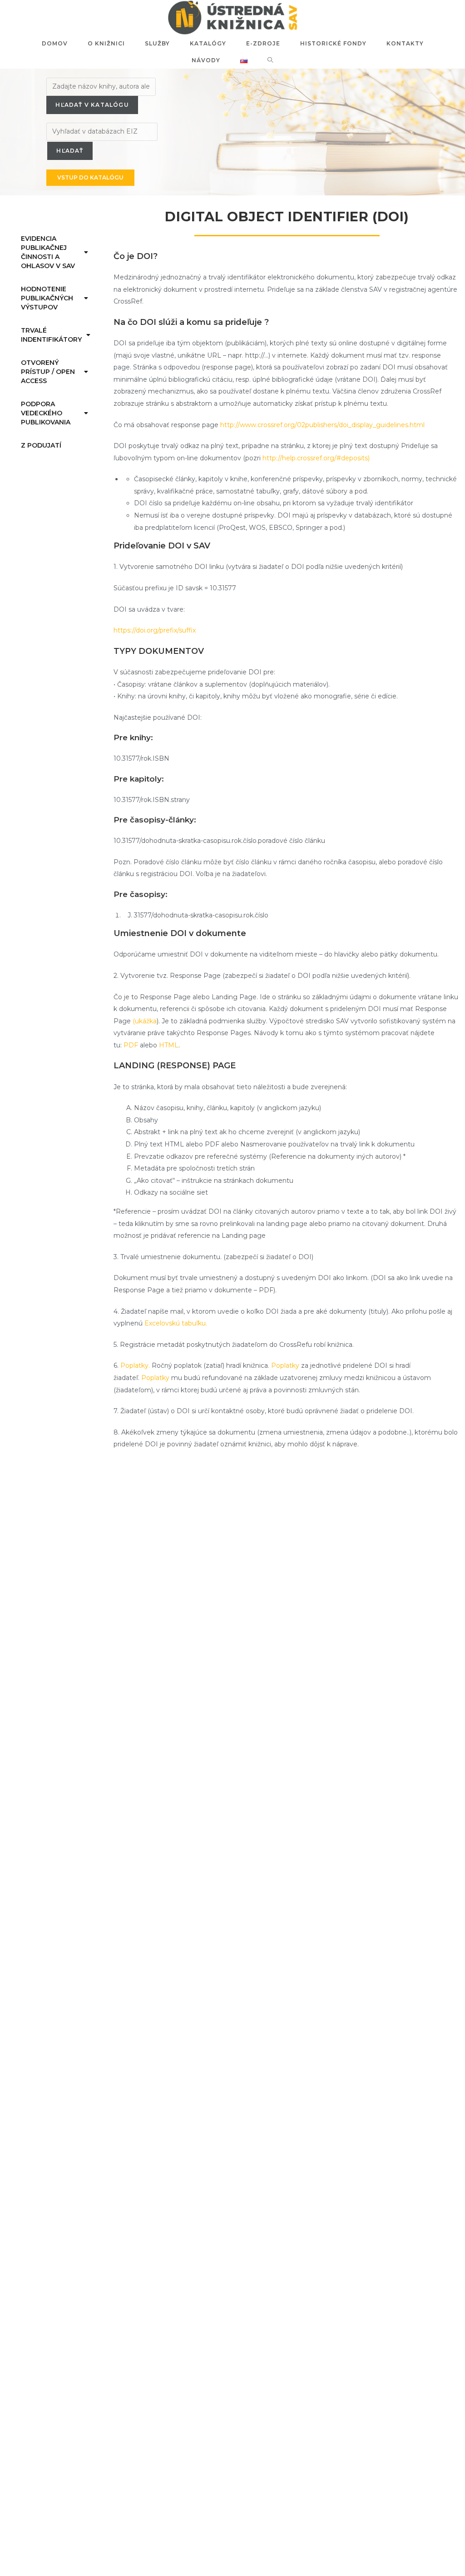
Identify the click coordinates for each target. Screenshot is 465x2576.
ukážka (146, 1021)
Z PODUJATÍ (41, 445)
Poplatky (285, 1365)
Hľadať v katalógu (92, 105)
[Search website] (270, 60)
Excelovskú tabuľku (175, 1323)
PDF (131, 1045)
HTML (169, 1045)
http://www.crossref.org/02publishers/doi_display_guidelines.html (322, 425)
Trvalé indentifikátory (51, 335)
